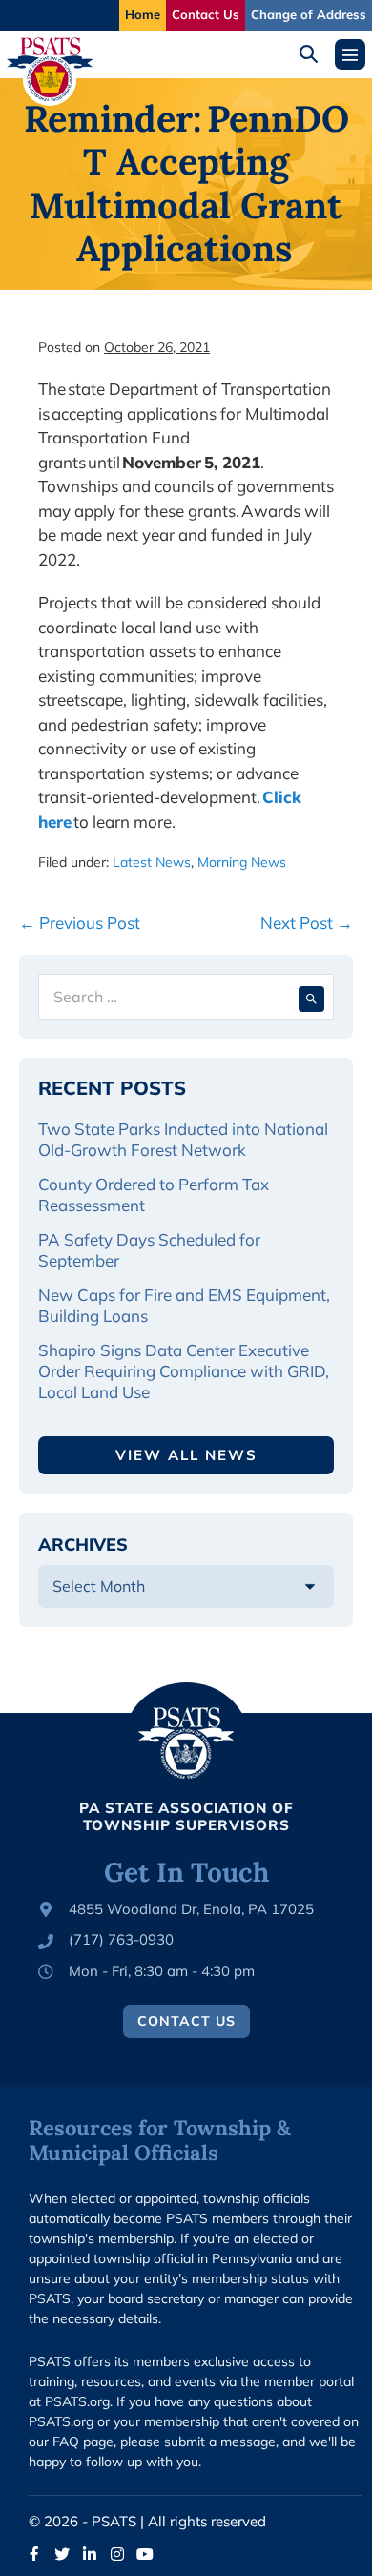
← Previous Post (80, 923)
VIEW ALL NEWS (186, 1455)
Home (143, 14)
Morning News (242, 862)
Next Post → (307, 923)
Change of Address (309, 14)
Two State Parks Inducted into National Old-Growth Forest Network (183, 1139)
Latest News (152, 862)
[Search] (311, 997)
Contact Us (206, 14)
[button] (315, 54)
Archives (83, 1545)
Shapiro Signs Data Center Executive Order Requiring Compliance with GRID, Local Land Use (184, 1371)
